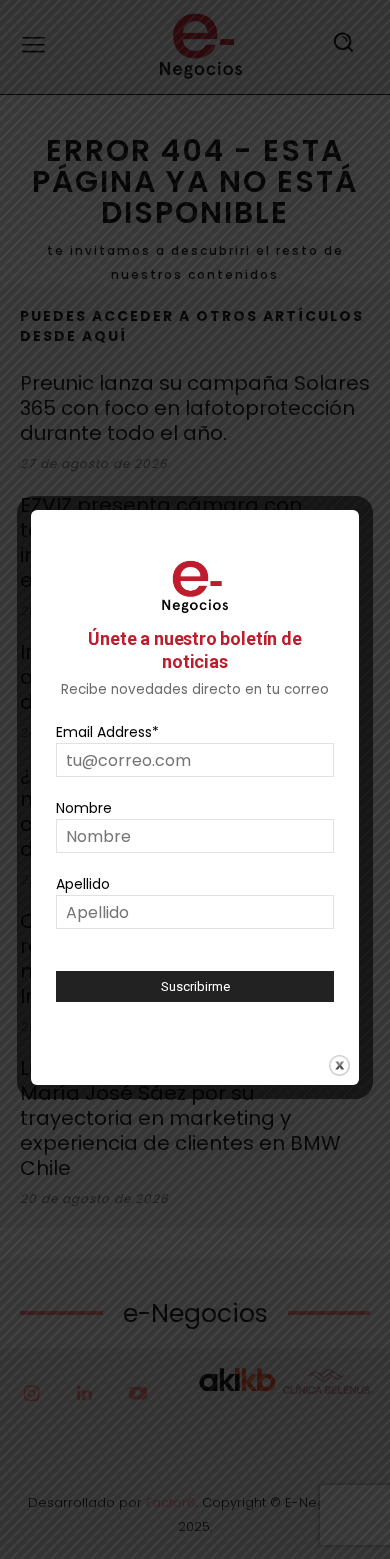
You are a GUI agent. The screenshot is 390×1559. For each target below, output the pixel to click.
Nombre (84, 808)
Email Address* (107, 732)
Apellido (83, 884)
